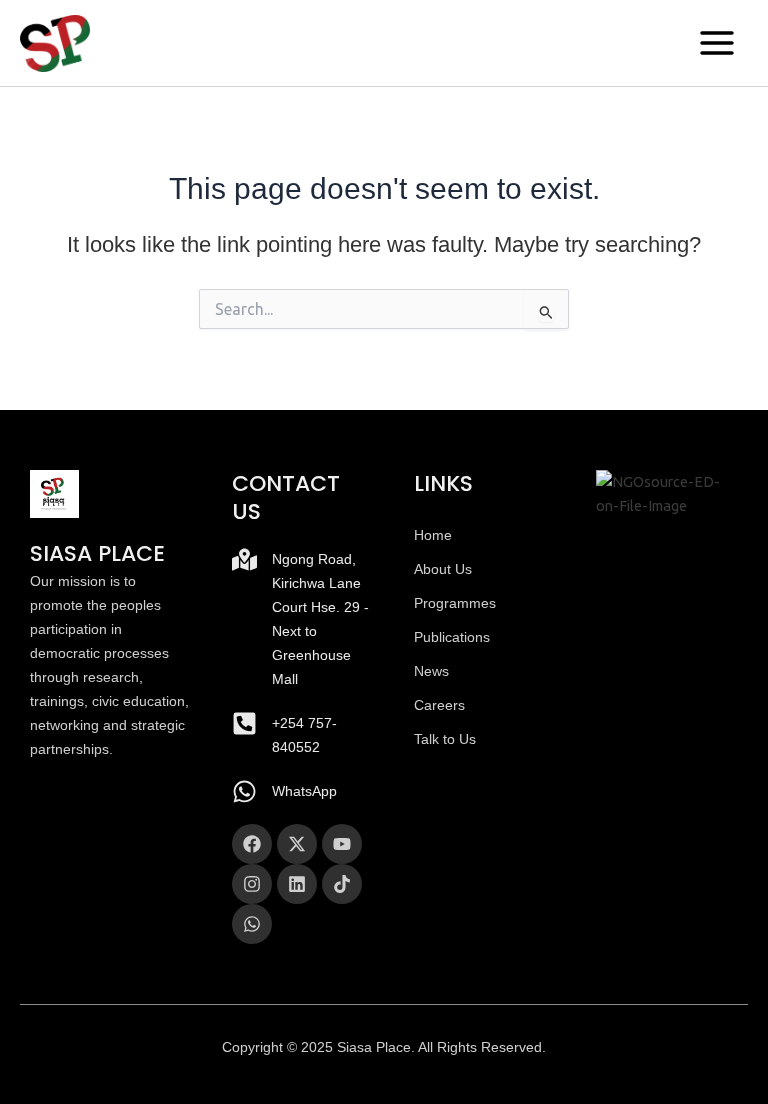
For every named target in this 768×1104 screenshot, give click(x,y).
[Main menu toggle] (717, 43)
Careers (439, 705)
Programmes (455, 603)
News (431, 671)
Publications (452, 637)
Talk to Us (445, 739)
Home (433, 535)
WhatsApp (304, 791)
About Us (443, 569)
